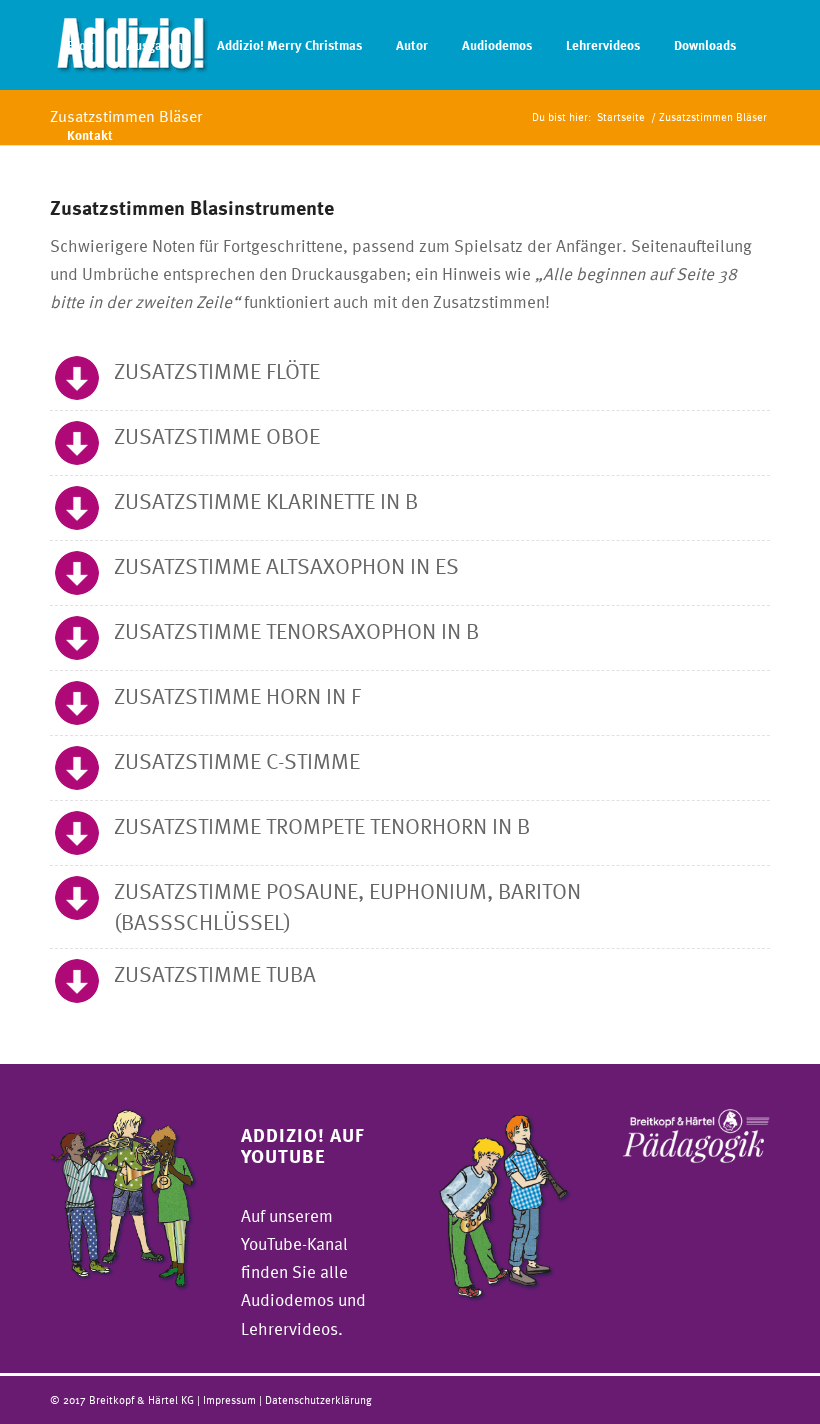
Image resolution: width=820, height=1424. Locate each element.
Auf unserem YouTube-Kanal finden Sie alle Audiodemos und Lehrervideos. (303, 1271)
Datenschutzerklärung (318, 1399)
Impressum (231, 1399)
